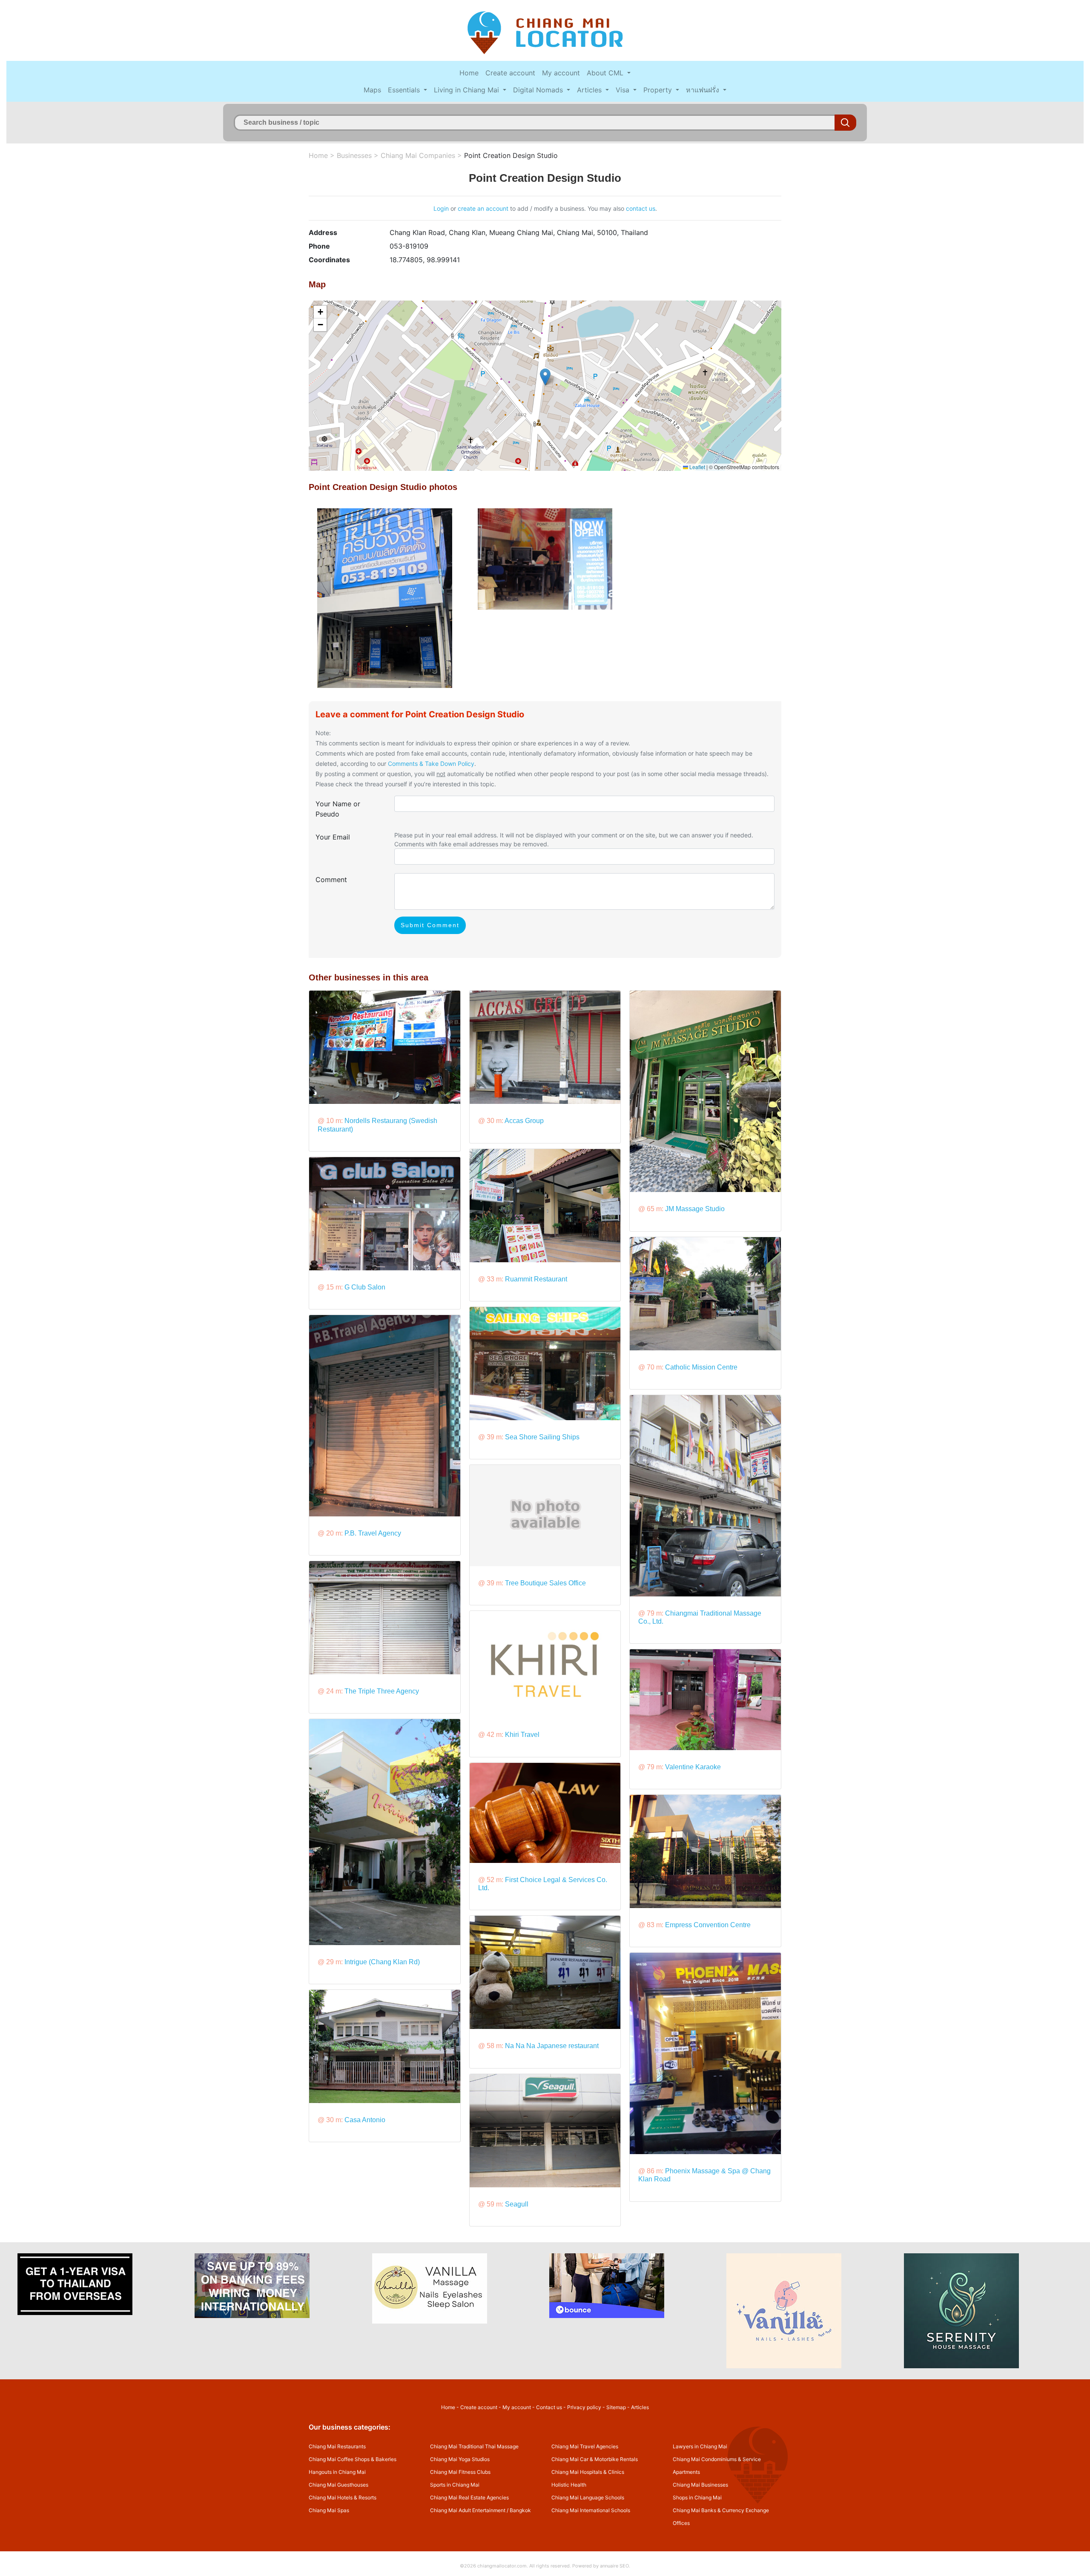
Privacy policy (584, 2407)
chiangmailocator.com (502, 2566)
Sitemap (616, 2407)
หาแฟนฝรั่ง (704, 90)
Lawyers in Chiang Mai (700, 2446)
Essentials (405, 90)
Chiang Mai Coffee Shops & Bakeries (353, 2459)
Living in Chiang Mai (468, 90)
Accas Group (524, 1121)
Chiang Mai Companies (418, 155)
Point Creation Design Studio (511, 155)
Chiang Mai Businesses (700, 2485)
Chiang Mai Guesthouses (338, 2485)
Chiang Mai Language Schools (588, 2497)
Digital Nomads (539, 90)
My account (561, 73)
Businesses (354, 155)
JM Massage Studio (695, 1209)
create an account (483, 208)
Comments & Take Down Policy (431, 764)
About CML (606, 73)
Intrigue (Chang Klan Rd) (382, 1962)
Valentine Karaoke (693, 1767)
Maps (372, 90)
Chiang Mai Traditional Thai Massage (474, 2446)
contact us (641, 208)
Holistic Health (569, 2485)
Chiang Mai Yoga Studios (460, 2459)
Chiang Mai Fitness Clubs (460, 2472)
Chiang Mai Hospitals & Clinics (588, 2472)
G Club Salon (365, 1287)
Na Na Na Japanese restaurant (552, 2046)
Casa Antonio (365, 2120)
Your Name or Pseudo (338, 809)
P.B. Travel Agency (373, 1533)
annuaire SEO (614, 2566)
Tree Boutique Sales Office (545, 1583)
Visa (624, 90)
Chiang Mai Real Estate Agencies (469, 2497)
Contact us (549, 2407)
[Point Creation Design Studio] (385, 598)
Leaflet (697, 467)
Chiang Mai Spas (329, 2510)
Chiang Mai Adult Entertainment (468, 2510)
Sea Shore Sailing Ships (542, 1437)
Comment (331, 880)
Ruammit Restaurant (536, 1279)
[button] (545, 377)
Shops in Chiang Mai (697, 2497)
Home (469, 73)
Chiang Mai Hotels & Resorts (343, 2497)
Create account (510, 73)
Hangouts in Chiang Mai (337, 2472)
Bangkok (520, 2510)
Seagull (517, 2204)
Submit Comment (430, 925)
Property (659, 90)
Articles (590, 90)
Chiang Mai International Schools (591, 2510)
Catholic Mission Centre (701, 1367)
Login (441, 208)
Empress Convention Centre (708, 1925)
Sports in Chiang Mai (455, 2485)
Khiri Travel (522, 1735)
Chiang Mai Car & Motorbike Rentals (595, 2459)
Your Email (333, 837)
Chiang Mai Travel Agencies (585, 2446)
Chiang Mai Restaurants (337, 2446)
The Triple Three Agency (382, 1691)
